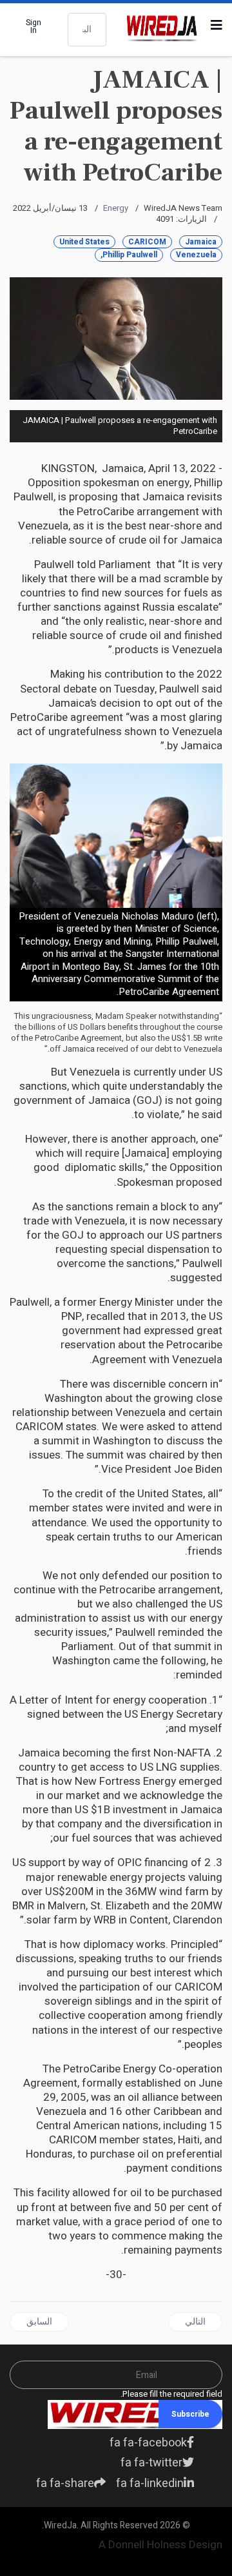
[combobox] (87, 30)
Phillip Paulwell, (129, 255)
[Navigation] (217, 26)
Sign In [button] (34, 26)
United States (84, 242)
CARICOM (147, 242)
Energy (116, 208)
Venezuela (196, 255)
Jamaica (201, 242)
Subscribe (190, 2414)
